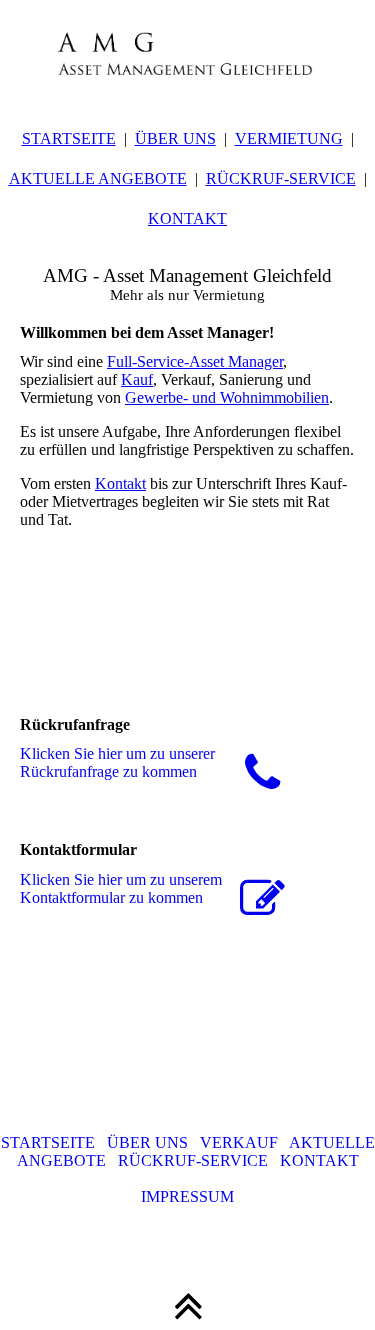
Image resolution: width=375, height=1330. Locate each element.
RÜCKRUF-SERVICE (281, 178)
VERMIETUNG (289, 138)
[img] (187, 50)
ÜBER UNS (175, 138)
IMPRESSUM (187, 1196)
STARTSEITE (69, 138)
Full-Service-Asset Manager (195, 361)
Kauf (137, 379)
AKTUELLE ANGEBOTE (98, 178)
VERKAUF (244, 1142)
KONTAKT (187, 218)
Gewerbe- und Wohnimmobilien (227, 397)
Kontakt (120, 483)
